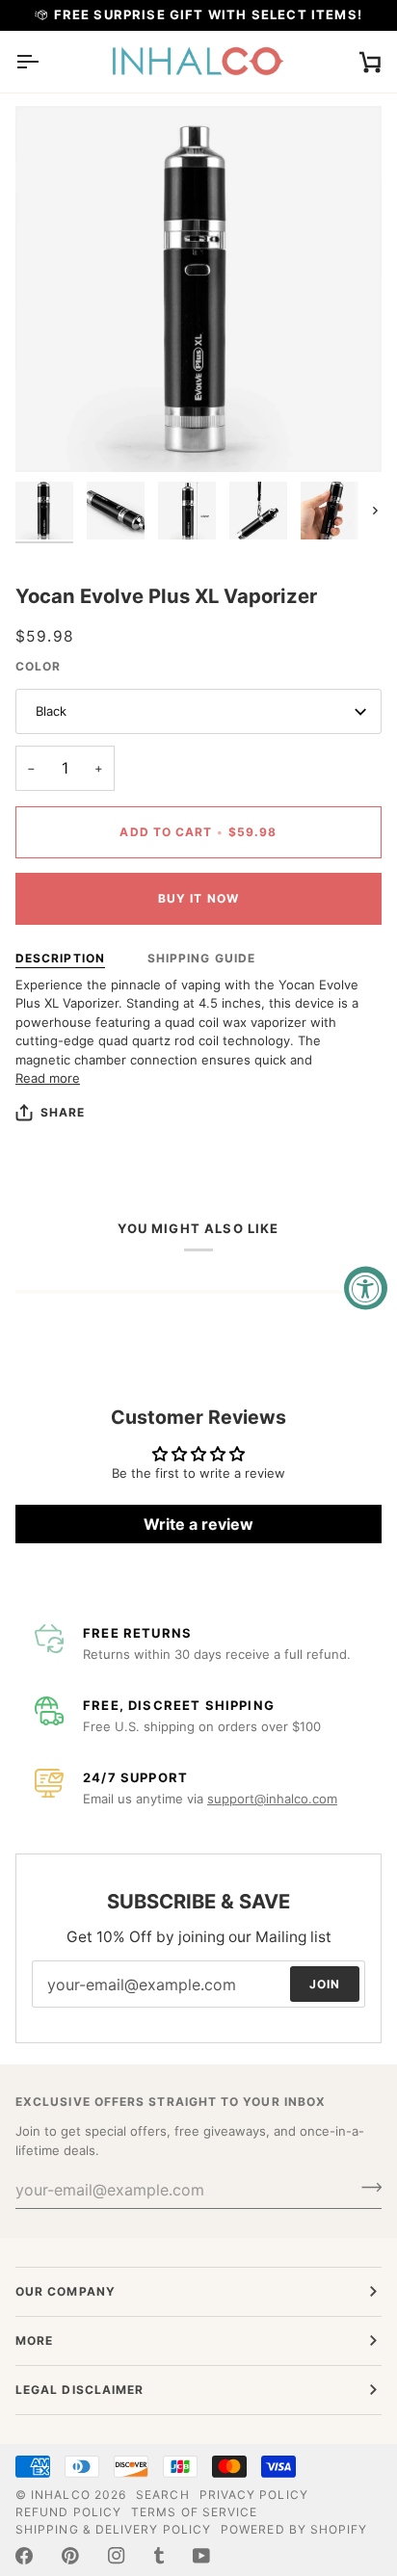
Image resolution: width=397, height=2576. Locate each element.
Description (60, 958)
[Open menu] (44, 62)
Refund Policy (68, 2512)
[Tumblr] (159, 2556)
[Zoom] (52, 436)
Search (162, 2495)
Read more (48, 1078)
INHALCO (61, 2495)
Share (63, 1112)
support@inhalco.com (272, 1799)
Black (51, 711)
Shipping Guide (201, 958)
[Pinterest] (70, 2556)
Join (325, 1984)
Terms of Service (194, 2512)
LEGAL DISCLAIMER (79, 2390)
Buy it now (198, 898)
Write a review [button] (198, 1524)
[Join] (366, 2187)
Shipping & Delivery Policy (113, 2529)
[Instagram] (117, 2556)
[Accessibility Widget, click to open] (366, 1288)
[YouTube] (201, 2556)
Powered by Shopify (294, 2529)
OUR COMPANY (66, 2291)
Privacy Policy (254, 2495)
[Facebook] (24, 2556)
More (34, 2340)
